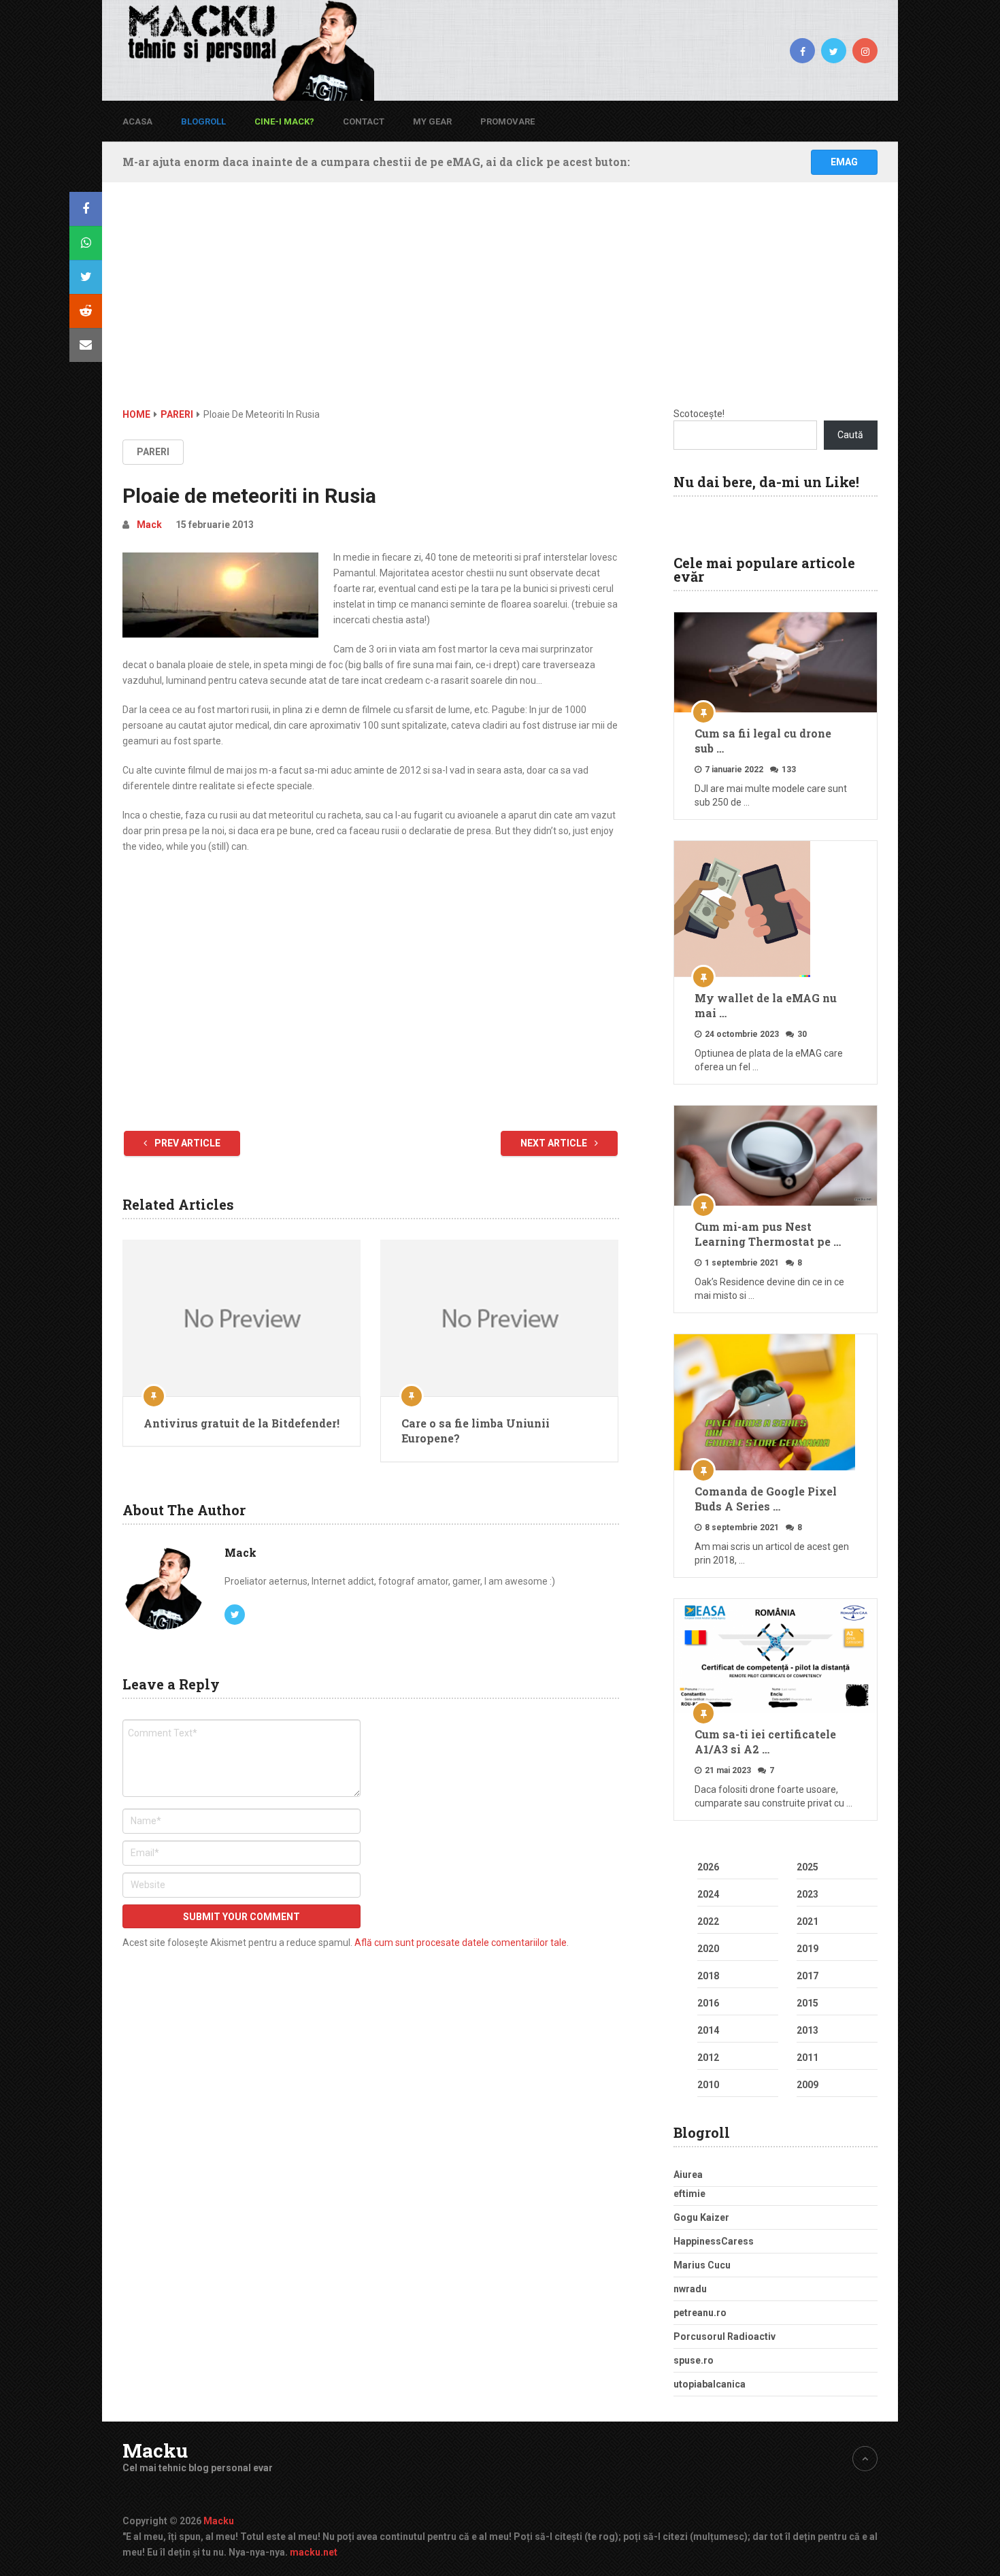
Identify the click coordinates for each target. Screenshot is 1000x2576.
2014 (708, 2030)
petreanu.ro (700, 2313)
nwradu (690, 2289)
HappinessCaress (714, 2241)
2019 (807, 1949)
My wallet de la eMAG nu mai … (766, 1005)
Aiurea (688, 2175)
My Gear (432, 121)
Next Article (555, 1143)
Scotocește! (699, 414)
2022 (708, 1921)
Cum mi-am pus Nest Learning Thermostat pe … (768, 1234)
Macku (155, 2451)
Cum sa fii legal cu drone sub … (763, 741)
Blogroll (203, 121)
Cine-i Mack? (284, 121)
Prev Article (186, 1143)
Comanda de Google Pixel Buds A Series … (766, 1499)
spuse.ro (694, 2360)
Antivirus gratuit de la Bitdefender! (241, 1423)
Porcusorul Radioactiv (724, 2336)
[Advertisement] (500, 305)
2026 (708, 1867)
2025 (807, 1867)
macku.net (314, 2552)
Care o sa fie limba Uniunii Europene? (476, 1431)
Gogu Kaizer (701, 2217)
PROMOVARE (507, 121)
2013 (807, 2030)
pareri (153, 452)
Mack (149, 525)
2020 (708, 1949)
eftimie (689, 2194)
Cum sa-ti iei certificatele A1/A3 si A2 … (765, 1741)
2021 (807, 1921)
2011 (807, 2058)
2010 (708, 2085)
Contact (364, 121)
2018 (708, 1976)
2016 (708, 2003)
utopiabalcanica (710, 2384)
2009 (807, 2085)
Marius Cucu (702, 2265)
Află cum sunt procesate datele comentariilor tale (461, 1943)
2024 (708, 1894)
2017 (807, 1976)
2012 (708, 2058)
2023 (807, 1894)
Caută (850, 435)
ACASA (137, 121)
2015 (807, 2003)
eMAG (844, 162)
